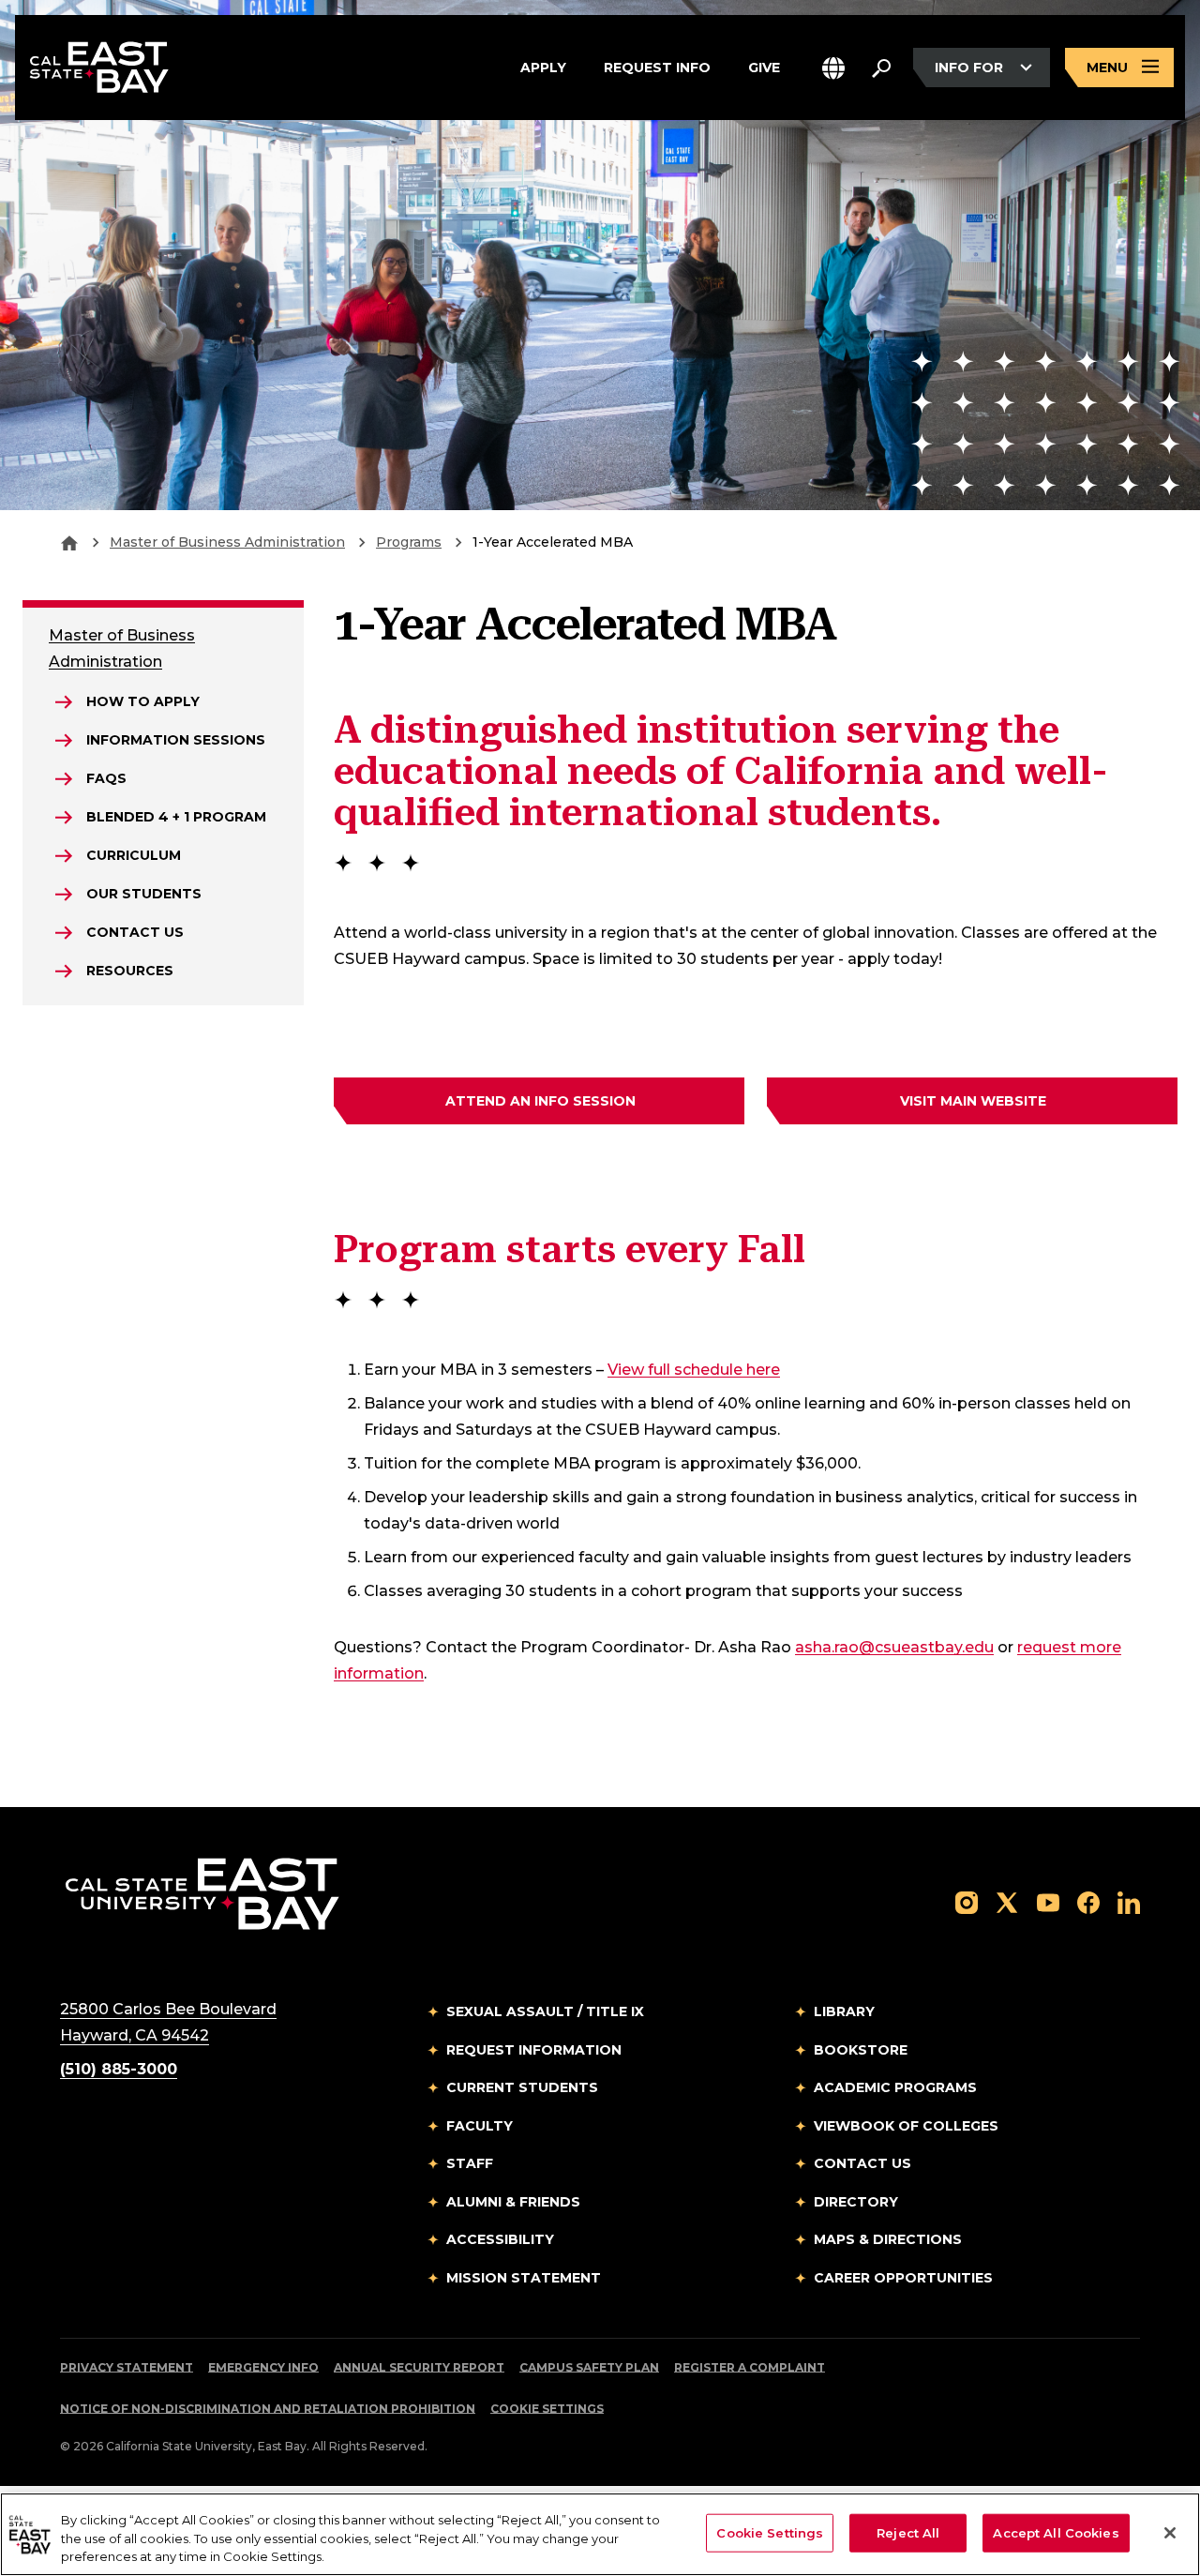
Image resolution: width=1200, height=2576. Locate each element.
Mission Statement (524, 2278)
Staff (470, 2163)
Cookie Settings (547, 2409)
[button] (833, 68)
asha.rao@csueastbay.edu (894, 1647)
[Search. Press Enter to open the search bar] (881, 68)
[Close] (1170, 2533)
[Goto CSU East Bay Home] (69, 542)
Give (764, 66)
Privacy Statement (127, 2367)
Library (844, 2011)
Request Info (657, 66)
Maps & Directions (888, 2239)
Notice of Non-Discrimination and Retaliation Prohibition (268, 2409)
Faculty (480, 2126)
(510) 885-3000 (119, 2069)
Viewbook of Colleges (906, 2126)
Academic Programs (895, 2087)
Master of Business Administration (227, 542)
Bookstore (861, 2050)
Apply (543, 66)
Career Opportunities (903, 2278)
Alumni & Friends (513, 2202)
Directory (856, 2202)
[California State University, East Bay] (202, 1894)
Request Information (534, 2050)
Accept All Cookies (1056, 2532)
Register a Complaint (750, 2367)
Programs (409, 542)
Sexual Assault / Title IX (545, 2011)
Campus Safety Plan (589, 2367)
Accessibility (500, 2239)
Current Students (522, 2087)
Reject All (908, 2532)
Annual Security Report (419, 2367)
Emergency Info (263, 2367)
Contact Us (862, 2163)
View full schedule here (694, 1369)
